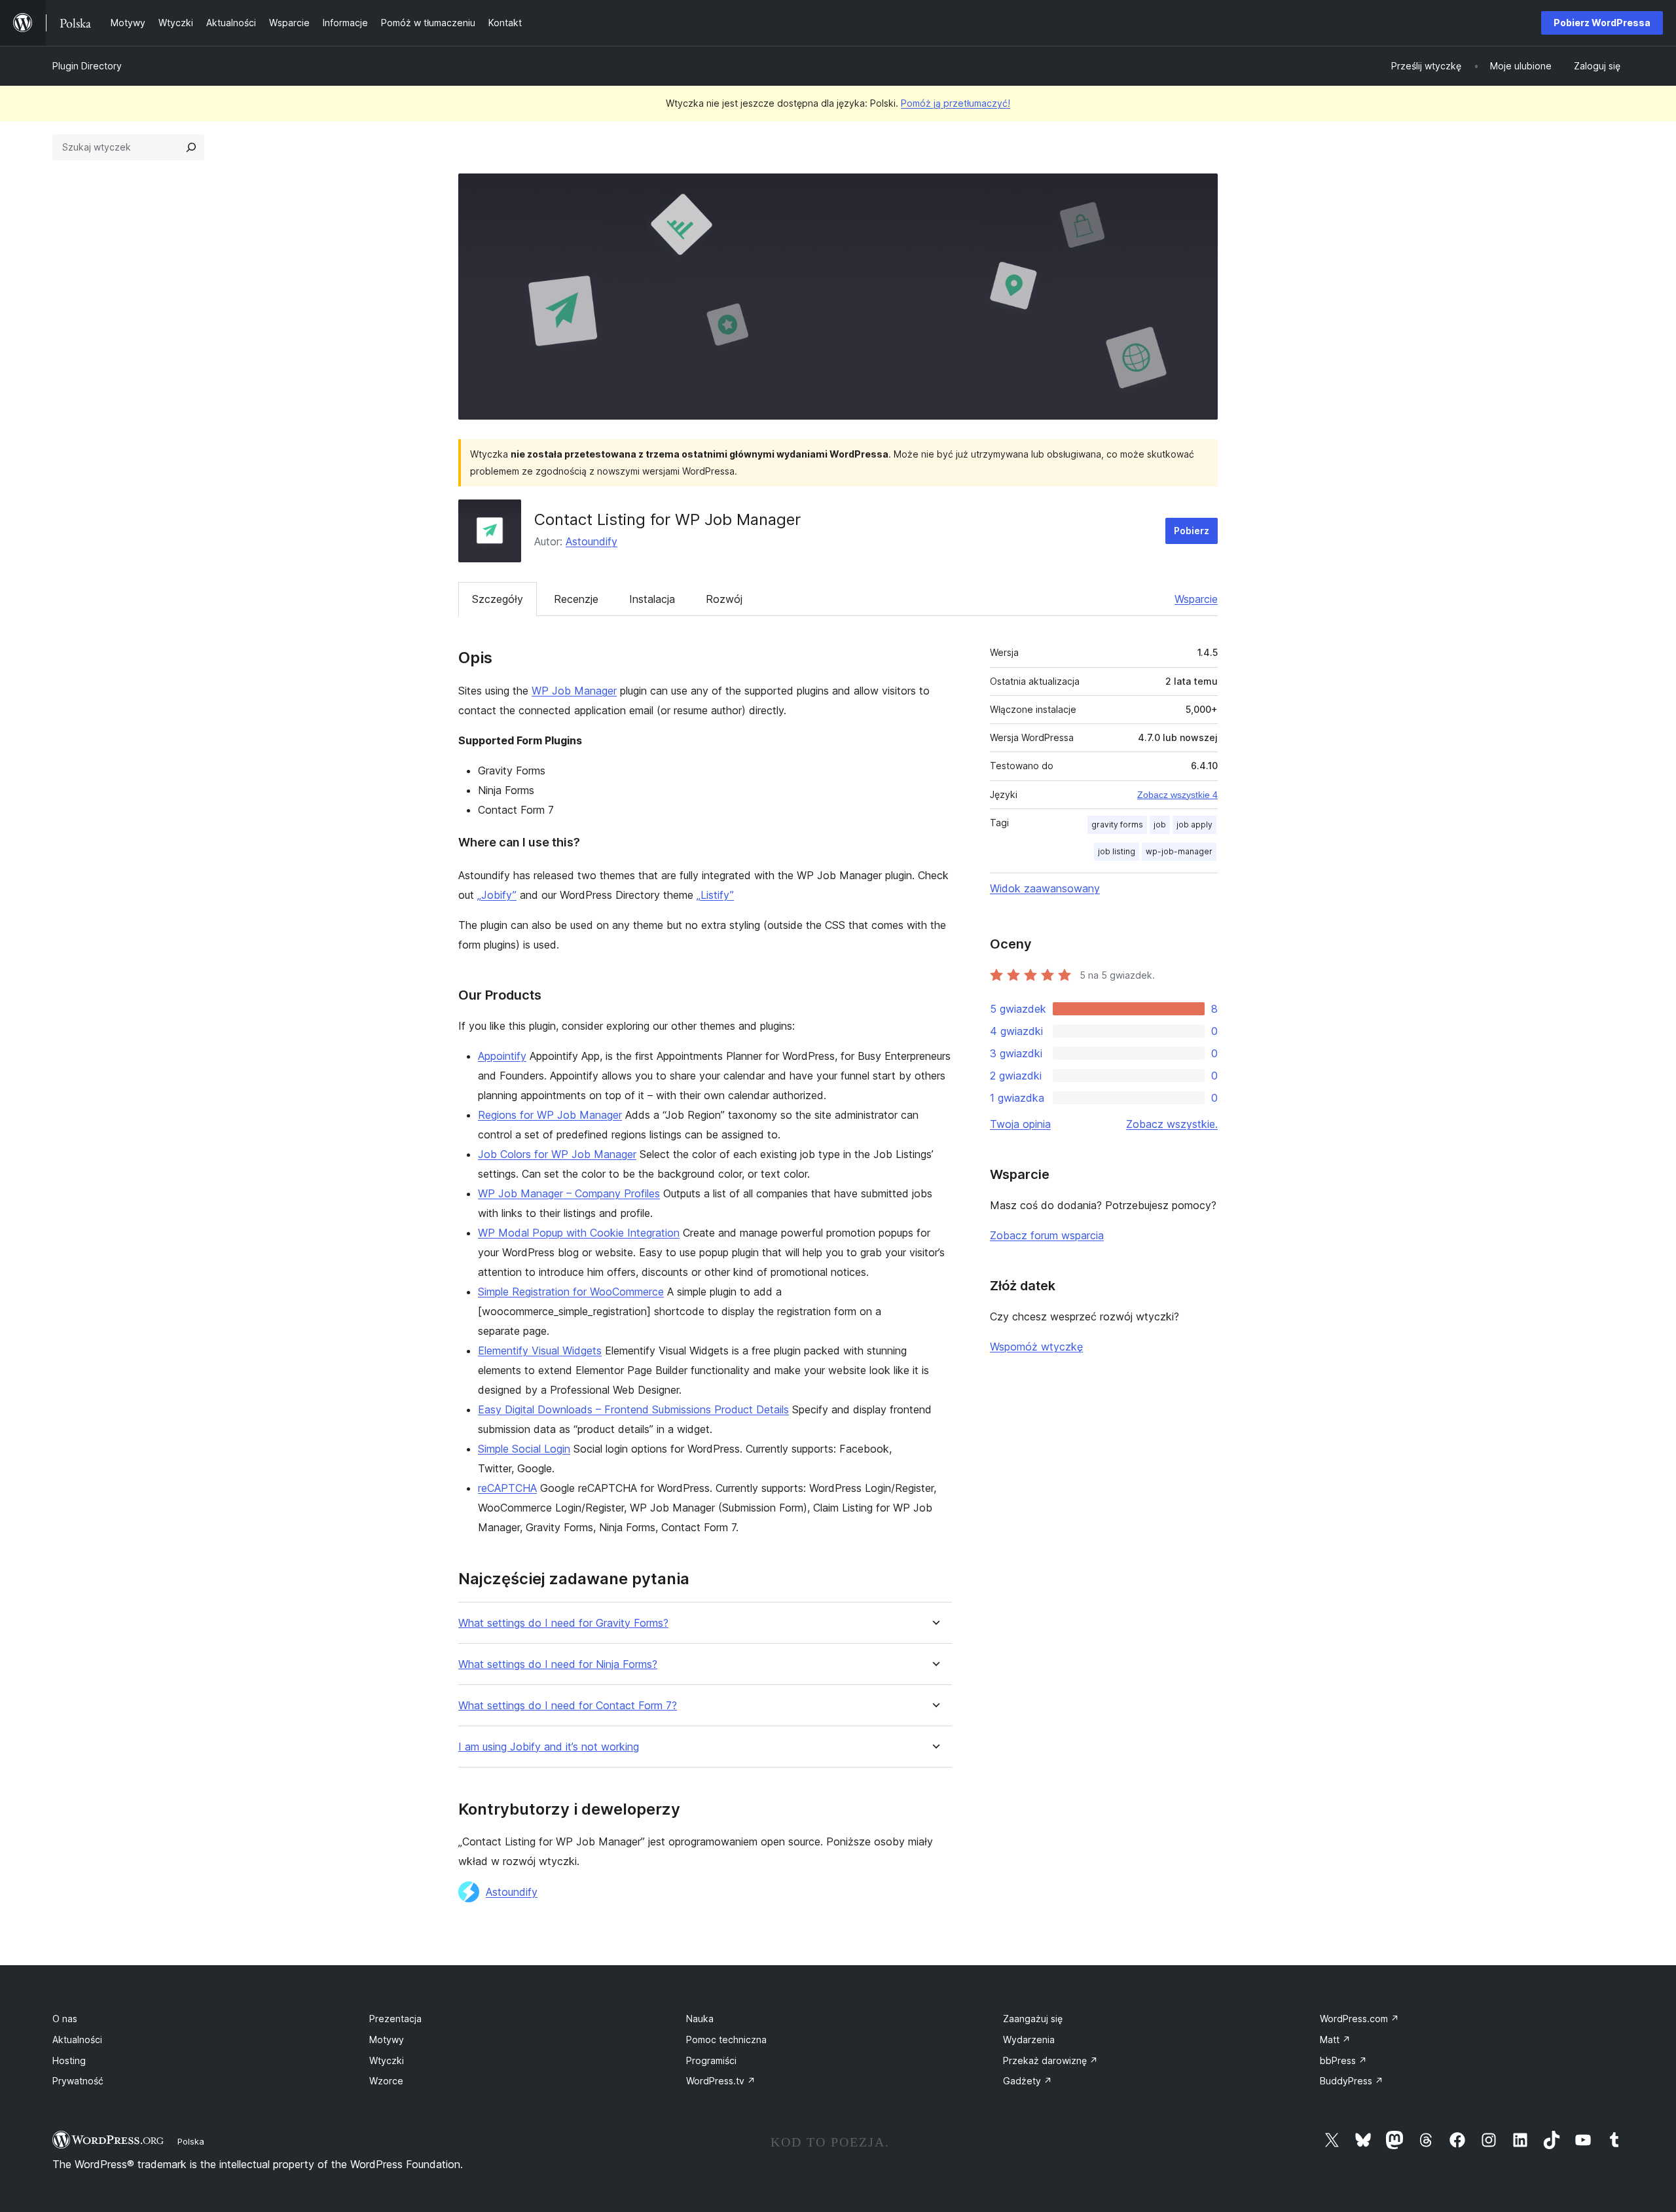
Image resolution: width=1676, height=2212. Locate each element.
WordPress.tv (721, 2081)
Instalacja (652, 599)
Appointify (502, 1056)
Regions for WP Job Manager (550, 1115)
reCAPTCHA (507, 1488)
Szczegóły (498, 599)
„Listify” (715, 895)
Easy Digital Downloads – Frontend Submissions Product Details (633, 1409)
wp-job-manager (1179, 851)
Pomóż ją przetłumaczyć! (956, 103)
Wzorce (386, 2081)
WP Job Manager (574, 691)
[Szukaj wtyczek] (191, 147)
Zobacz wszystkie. (1172, 1124)
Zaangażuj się (1033, 2019)
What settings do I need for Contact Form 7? (568, 1706)
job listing (1117, 851)
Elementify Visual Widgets (540, 1351)
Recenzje (576, 599)
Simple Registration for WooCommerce (571, 1292)
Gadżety (1028, 2081)
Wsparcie (1196, 599)
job (1160, 825)
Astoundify (592, 541)
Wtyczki (387, 2060)
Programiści (711, 2060)
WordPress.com (1359, 2019)
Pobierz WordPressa (1602, 23)
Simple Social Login (524, 1449)
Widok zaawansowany (1045, 888)
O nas (65, 2019)
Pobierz (1192, 531)
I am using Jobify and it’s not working (549, 1747)
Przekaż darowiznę (1050, 2060)
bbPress (1343, 2060)
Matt (1335, 2040)
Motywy (387, 2040)
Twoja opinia (1020, 1124)
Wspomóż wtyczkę (1036, 1347)
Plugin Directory (87, 66)
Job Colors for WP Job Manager (557, 1154)
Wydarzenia (1029, 2040)
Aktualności (77, 2040)
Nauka (700, 2019)
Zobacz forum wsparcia (1047, 1235)
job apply (1194, 825)
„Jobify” (497, 895)
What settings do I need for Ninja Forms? (558, 1664)
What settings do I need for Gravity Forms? (563, 1623)
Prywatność (78, 2081)
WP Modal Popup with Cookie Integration (579, 1233)
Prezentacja (395, 2019)
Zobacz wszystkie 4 (1177, 795)
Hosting (69, 2060)
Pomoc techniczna (726, 2040)
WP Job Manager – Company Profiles (569, 1193)
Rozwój (724, 599)
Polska (191, 2141)
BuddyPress (1352, 2081)
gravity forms (1117, 825)
